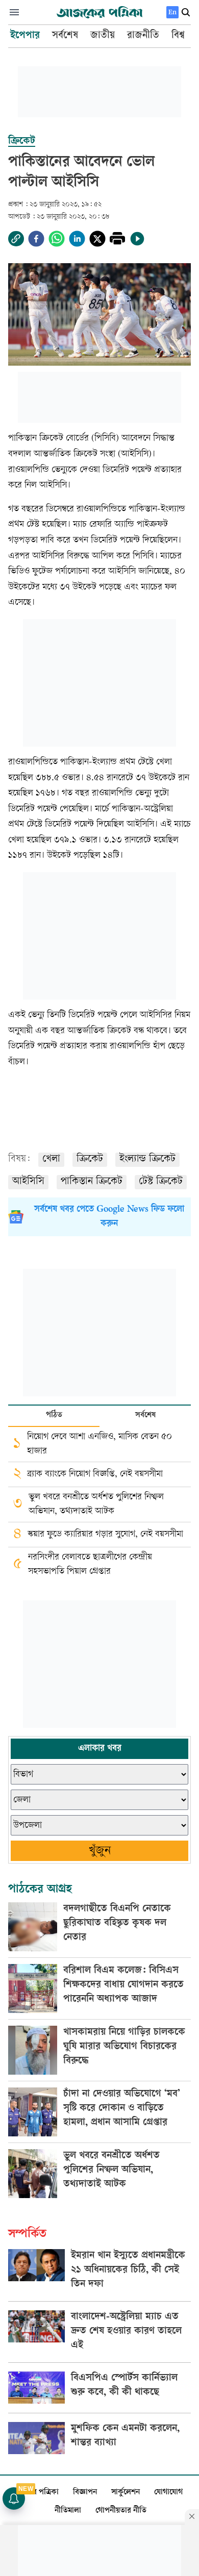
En (172, 12)
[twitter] (97, 239)
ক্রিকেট (90, 1159)
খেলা (51, 1159)
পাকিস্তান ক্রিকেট (92, 1182)
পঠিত (54, 1415)
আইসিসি (28, 1182)
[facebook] (36, 239)
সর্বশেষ (145, 1415)
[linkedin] (77, 239)
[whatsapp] (57, 239)
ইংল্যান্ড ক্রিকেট (147, 1159)
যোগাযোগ (168, 2493)
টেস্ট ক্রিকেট (161, 1182)
